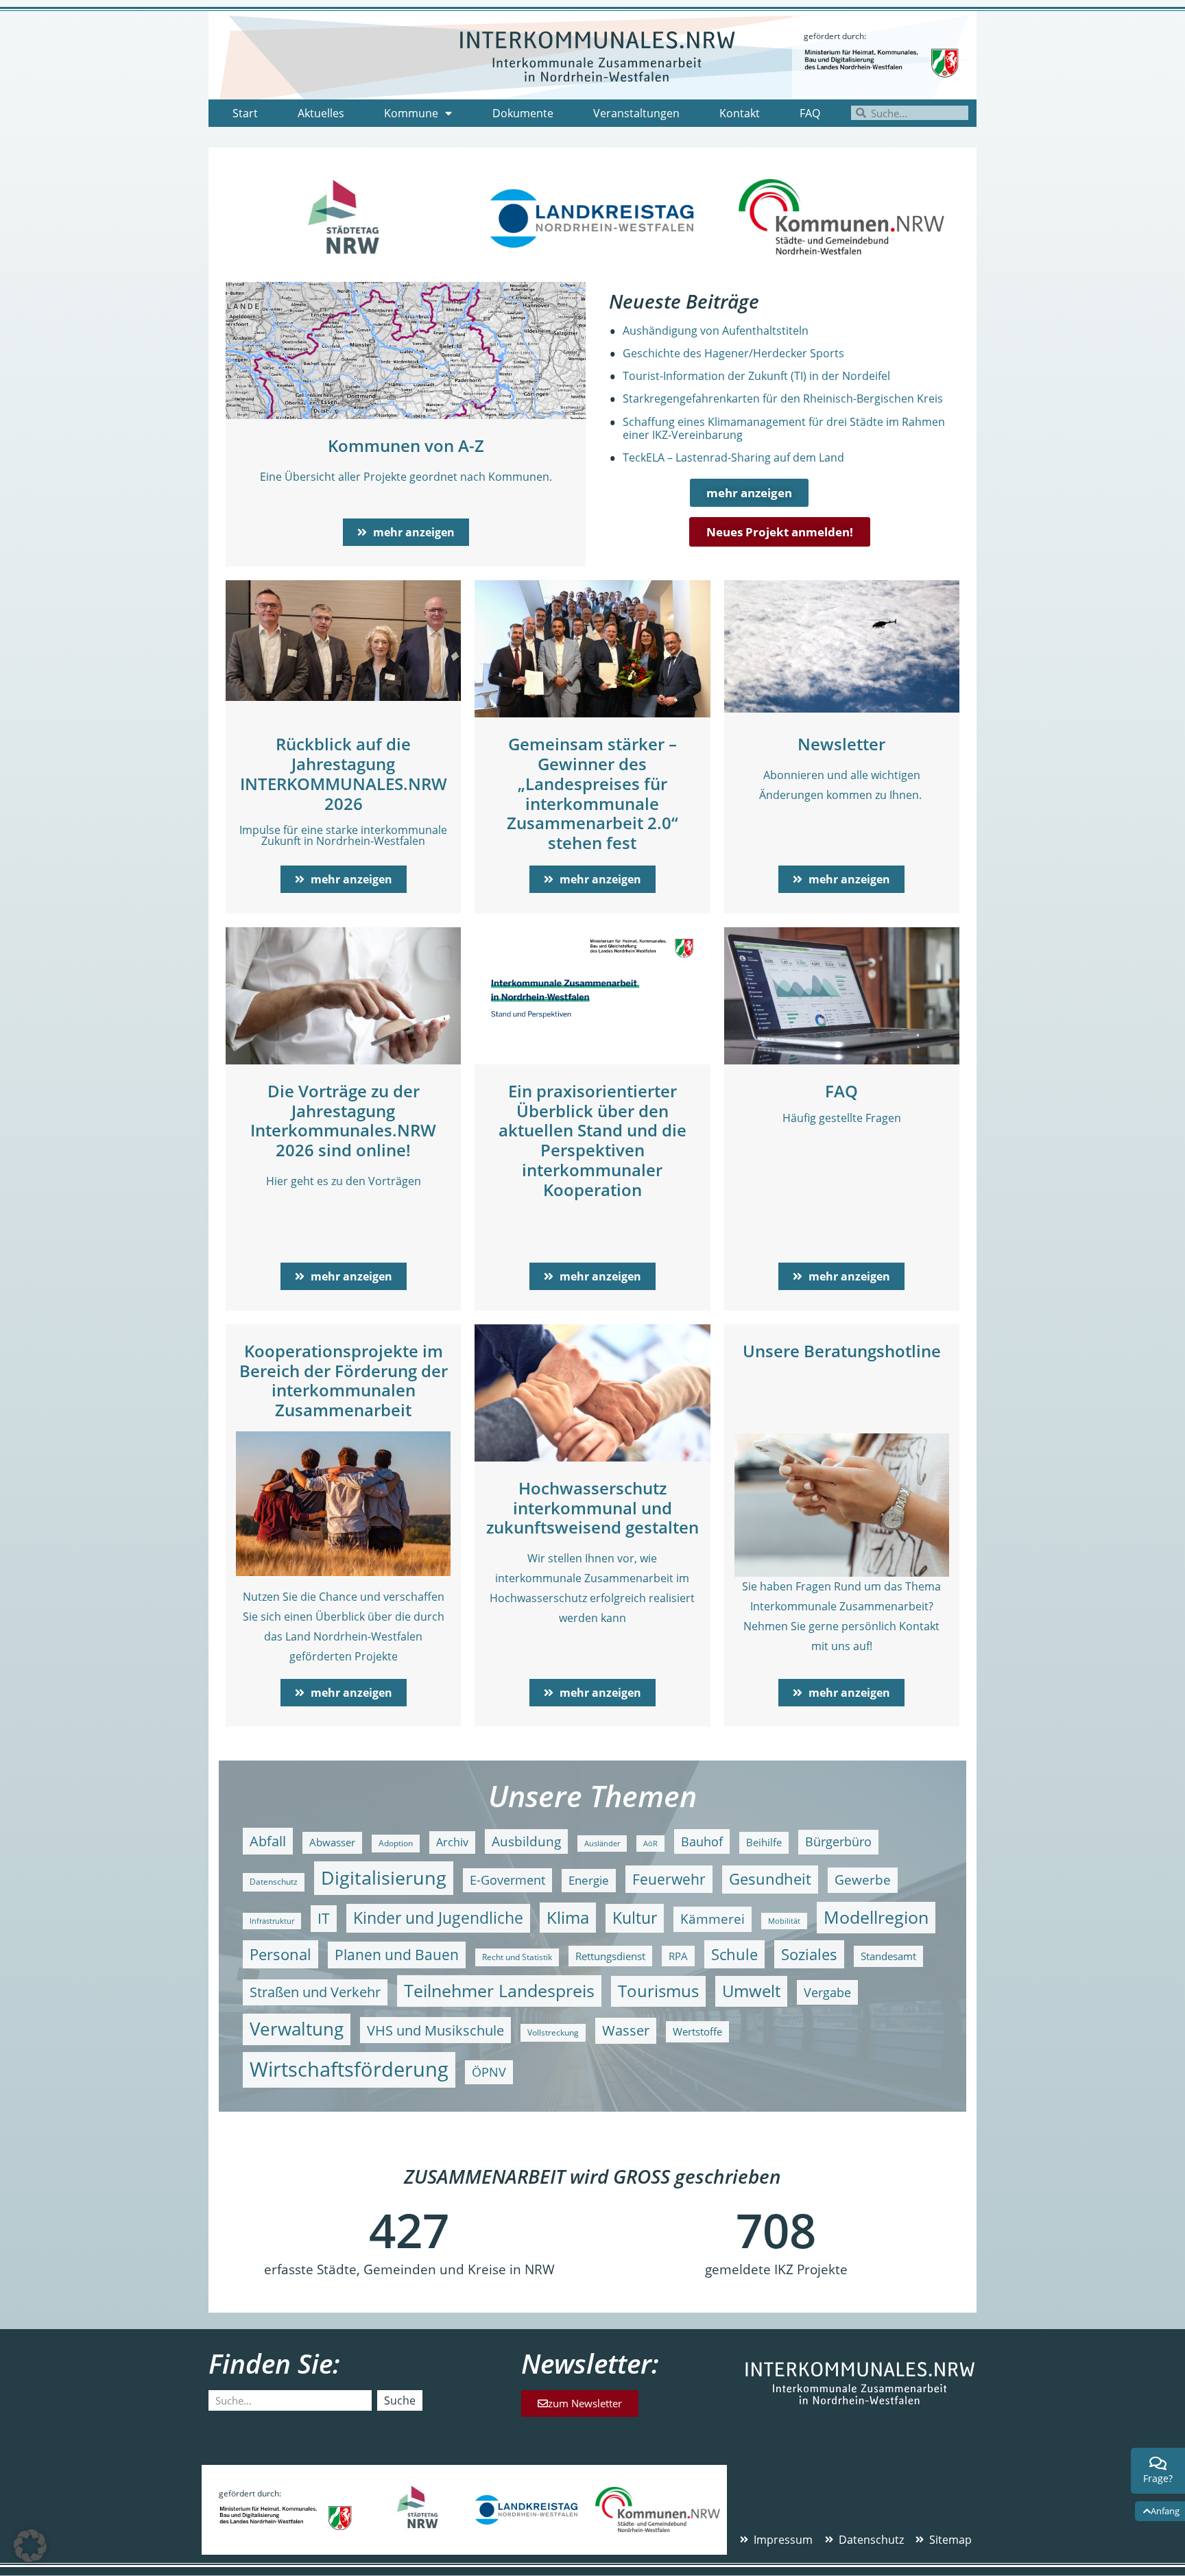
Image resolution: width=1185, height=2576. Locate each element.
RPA (678, 1956)
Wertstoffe (697, 2032)
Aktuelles (321, 113)
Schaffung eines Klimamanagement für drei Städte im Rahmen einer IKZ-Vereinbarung (784, 428)
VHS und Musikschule (435, 2030)
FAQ (810, 113)
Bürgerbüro (838, 1841)
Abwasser (332, 1842)
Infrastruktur (272, 1921)
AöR (650, 1844)
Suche (400, 2400)
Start (245, 113)
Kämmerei (713, 1919)
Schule (734, 1954)
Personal (280, 1954)
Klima (568, 1917)
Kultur (635, 1918)
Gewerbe (863, 1880)
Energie (589, 1880)
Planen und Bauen (397, 1955)
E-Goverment (507, 1880)
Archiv (452, 1842)
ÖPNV (489, 2072)
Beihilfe (764, 1842)
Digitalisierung (384, 1877)
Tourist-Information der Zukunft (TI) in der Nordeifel (756, 376)
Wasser (626, 2030)
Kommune (411, 113)
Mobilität (784, 1921)
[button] (30, 2546)
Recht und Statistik (517, 1957)
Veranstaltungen (636, 113)
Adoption (396, 1843)
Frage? (1158, 2478)
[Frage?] (1158, 2464)
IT (324, 1918)
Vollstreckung (553, 2032)
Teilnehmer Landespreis (499, 1990)
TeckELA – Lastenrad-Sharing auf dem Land (733, 457)
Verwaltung (297, 2029)
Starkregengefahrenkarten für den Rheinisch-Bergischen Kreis (783, 398)
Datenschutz (274, 1882)
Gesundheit (770, 1879)
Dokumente (523, 113)
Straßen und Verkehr (315, 1992)
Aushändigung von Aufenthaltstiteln (716, 331)
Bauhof (702, 1841)
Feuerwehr (669, 1879)
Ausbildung (526, 1841)
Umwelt (751, 1991)
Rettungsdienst (610, 1956)
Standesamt (888, 1956)
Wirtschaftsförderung (349, 2069)
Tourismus (658, 1991)
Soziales (809, 1954)
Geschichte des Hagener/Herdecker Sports (733, 353)
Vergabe (827, 1992)
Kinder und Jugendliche (438, 1918)
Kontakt (740, 113)
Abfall (268, 1841)
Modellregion (876, 1917)
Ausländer (602, 1844)
